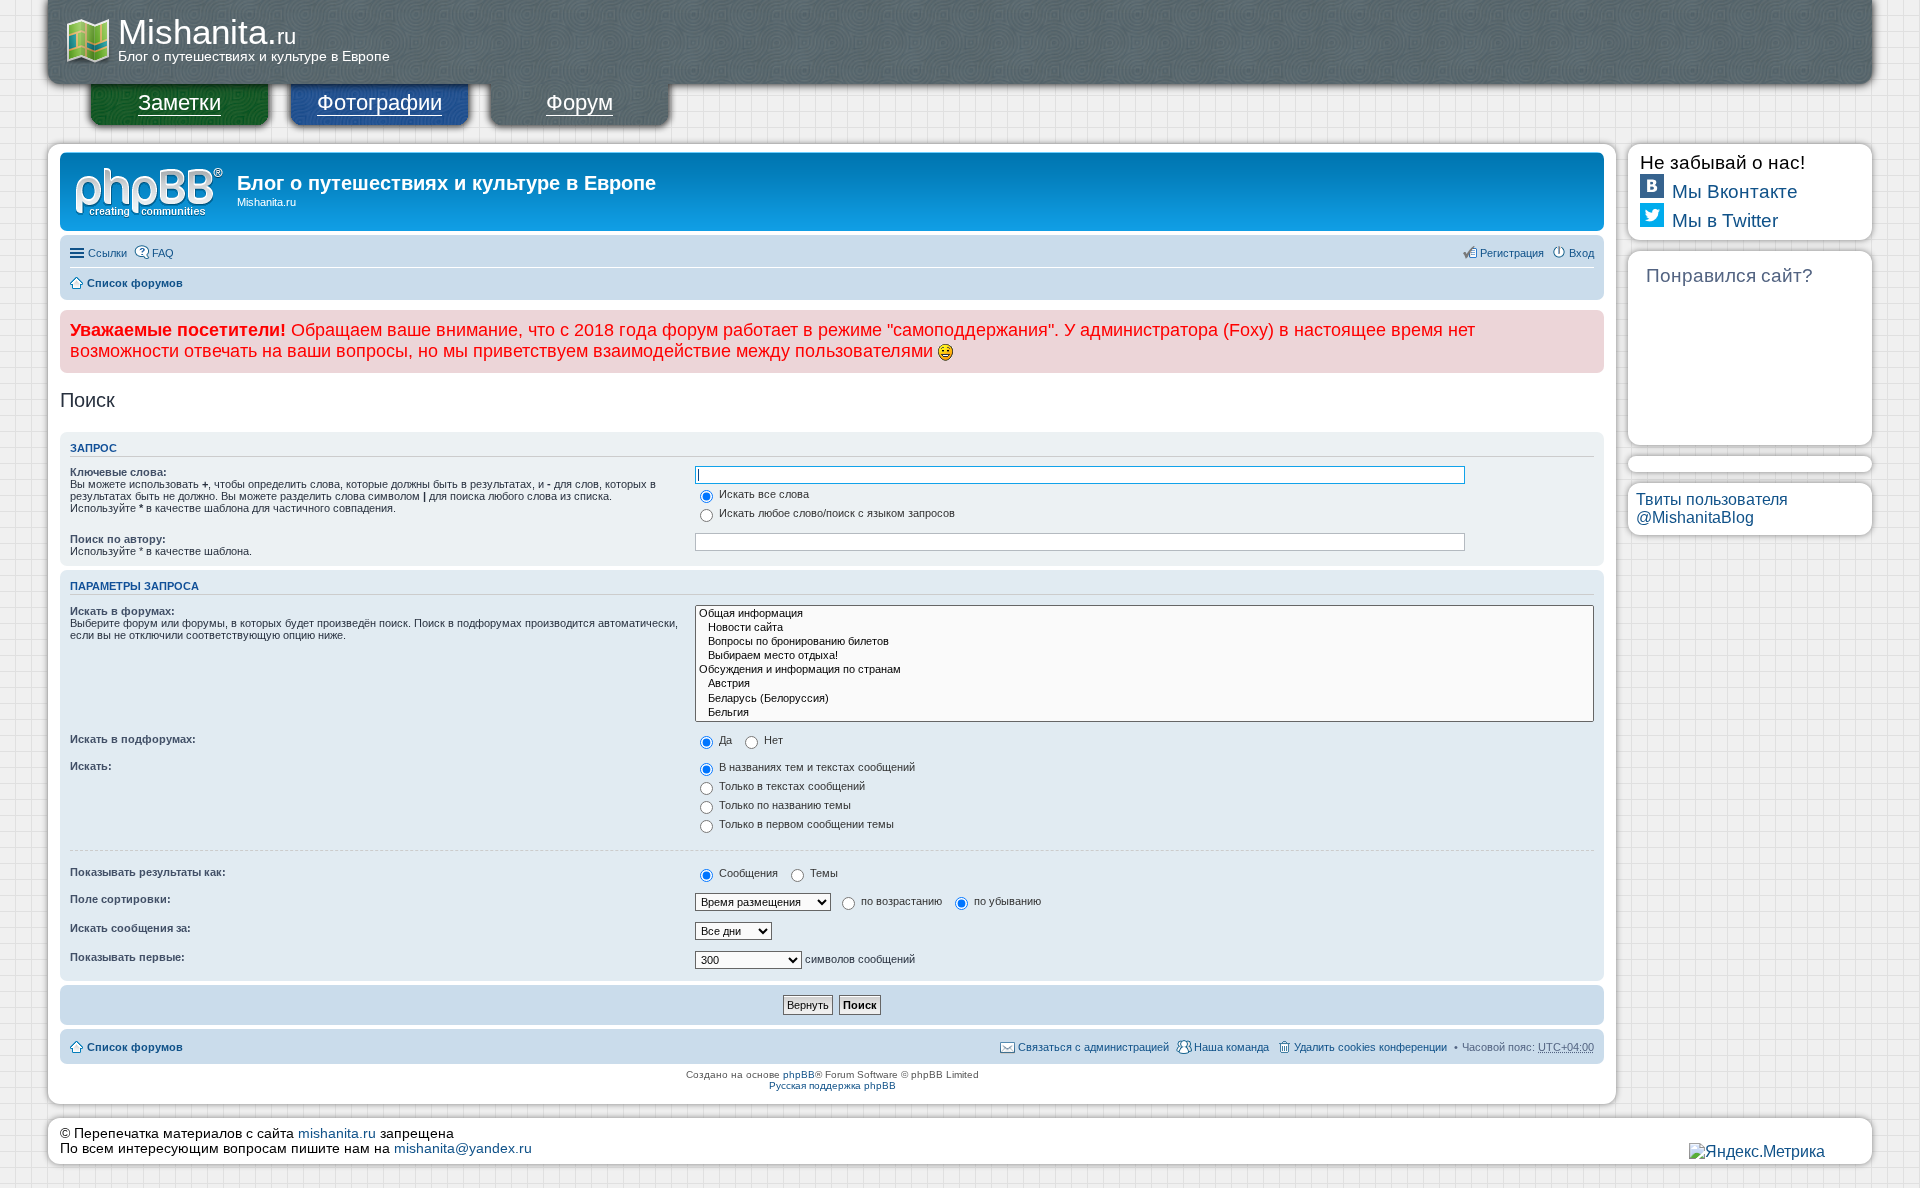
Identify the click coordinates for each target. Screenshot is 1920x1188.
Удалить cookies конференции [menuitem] (1370, 1047)
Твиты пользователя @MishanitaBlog (1712, 508)
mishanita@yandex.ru (463, 1148)
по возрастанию (900, 901)
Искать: (91, 766)
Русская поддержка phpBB (832, 1085)
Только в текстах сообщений (790, 786)
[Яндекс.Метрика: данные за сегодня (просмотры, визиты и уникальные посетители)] (1757, 1152)
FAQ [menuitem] (163, 253)
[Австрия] (1144, 684)
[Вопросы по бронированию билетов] (1144, 642)
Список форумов (135, 283)
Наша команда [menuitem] (1231, 1047)
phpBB (799, 1074)
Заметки (179, 102)
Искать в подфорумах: (133, 739)
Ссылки (107, 253)
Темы (822, 873)
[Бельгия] (1144, 713)
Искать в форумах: (122, 611)
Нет (772, 740)
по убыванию (1006, 901)
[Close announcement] (1588, 326)
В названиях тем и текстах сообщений (815, 767)
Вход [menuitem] (1581, 253)
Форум (579, 102)
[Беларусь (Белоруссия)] (1144, 699)
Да (724, 740)
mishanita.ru (337, 1133)
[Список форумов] (151, 189)
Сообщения (747, 873)
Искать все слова (762, 494)
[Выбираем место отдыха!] (1144, 656)
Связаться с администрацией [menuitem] (1093, 1047)
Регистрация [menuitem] (1512, 253)
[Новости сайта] (1144, 628)
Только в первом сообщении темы (805, 824)
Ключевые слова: (118, 472)
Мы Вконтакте (1735, 191)
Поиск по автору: (118, 539)
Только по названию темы (783, 805)
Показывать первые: (127, 957)
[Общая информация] (1144, 614)
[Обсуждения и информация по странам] (1144, 670)
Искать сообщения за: (130, 928)
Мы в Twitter (1725, 220)
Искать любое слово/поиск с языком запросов (835, 513)
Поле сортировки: (120, 899)
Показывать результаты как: (148, 872)
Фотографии (379, 102)
